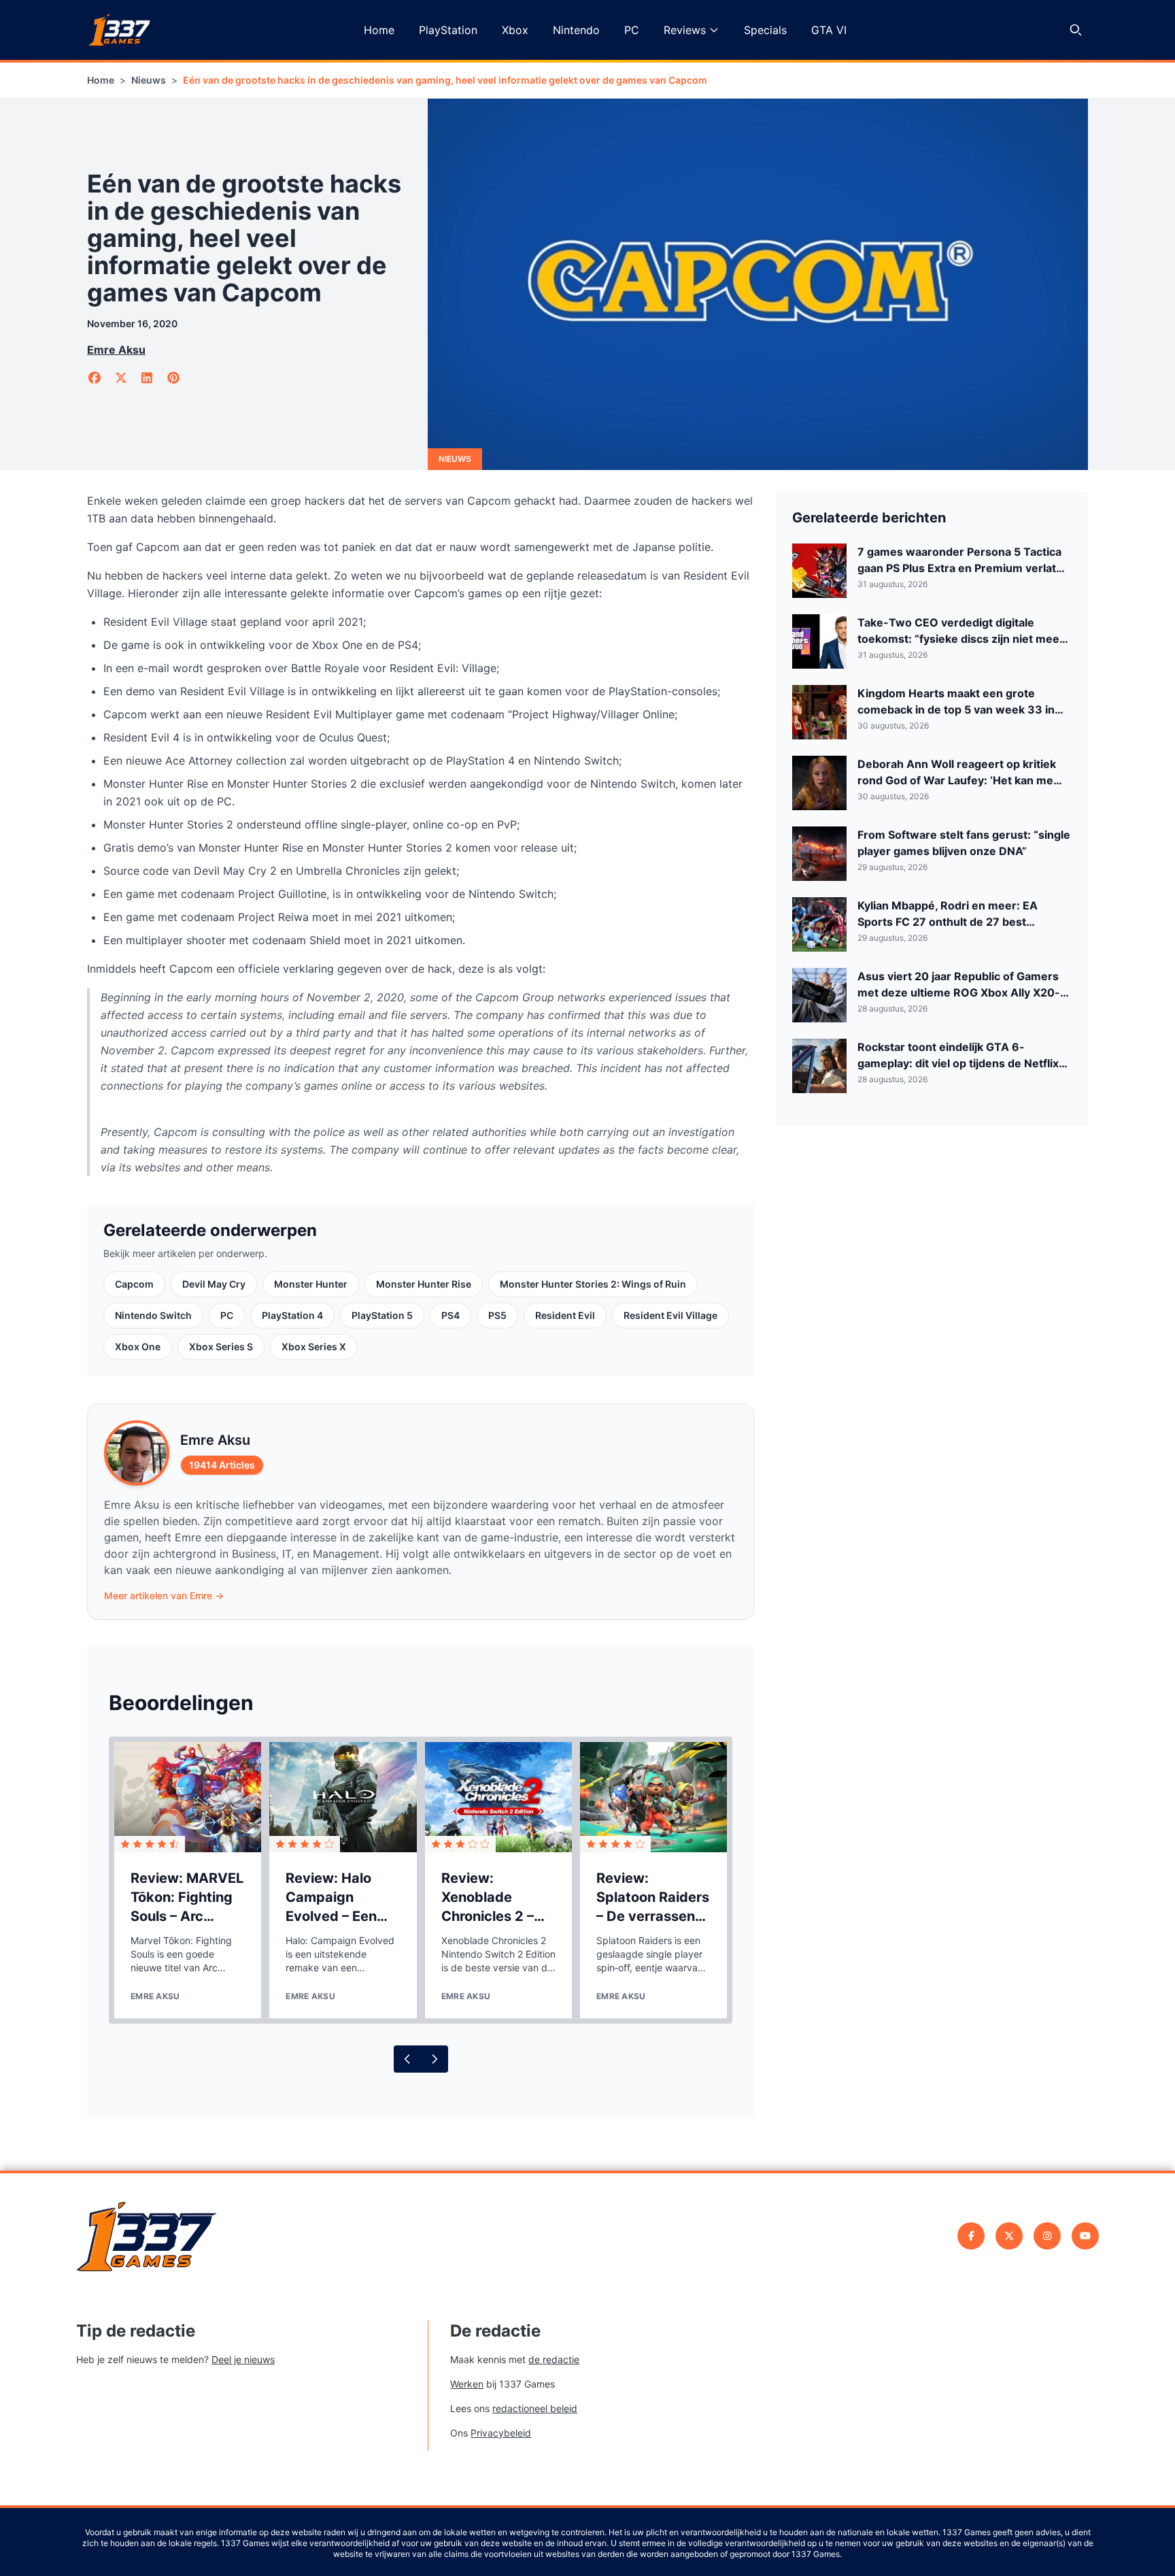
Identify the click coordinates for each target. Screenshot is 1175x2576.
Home (379, 30)
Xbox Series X (314, 1346)
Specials (765, 30)
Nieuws (149, 80)
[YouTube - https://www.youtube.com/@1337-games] (1085, 2236)
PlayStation (448, 30)
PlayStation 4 (292, 1315)
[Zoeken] (1076, 30)
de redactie (554, 2359)
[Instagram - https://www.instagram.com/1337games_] (1047, 2236)
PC (632, 30)
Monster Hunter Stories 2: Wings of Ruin (593, 1284)
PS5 (497, 1315)
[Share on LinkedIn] (147, 378)
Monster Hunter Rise (424, 1284)
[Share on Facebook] (95, 378)
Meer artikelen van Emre (164, 1595)
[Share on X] (121, 378)
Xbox (515, 30)
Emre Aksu (116, 350)
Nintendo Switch (153, 1315)
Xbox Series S (221, 1346)
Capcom (134, 1284)
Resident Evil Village (670, 1315)
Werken (467, 2384)
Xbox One (138, 1346)
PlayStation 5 (382, 1315)
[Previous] (407, 2059)
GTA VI (829, 30)
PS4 (450, 1315)
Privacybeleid (501, 2433)
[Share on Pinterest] (174, 378)
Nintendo (576, 30)
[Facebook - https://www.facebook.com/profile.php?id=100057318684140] (971, 2236)
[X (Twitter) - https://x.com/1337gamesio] (1009, 2236)
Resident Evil (565, 1315)
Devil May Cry (214, 1284)
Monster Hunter (311, 1284)
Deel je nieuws (243, 2359)
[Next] (435, 2059)
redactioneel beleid (535, 2408)
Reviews (685, 30)
